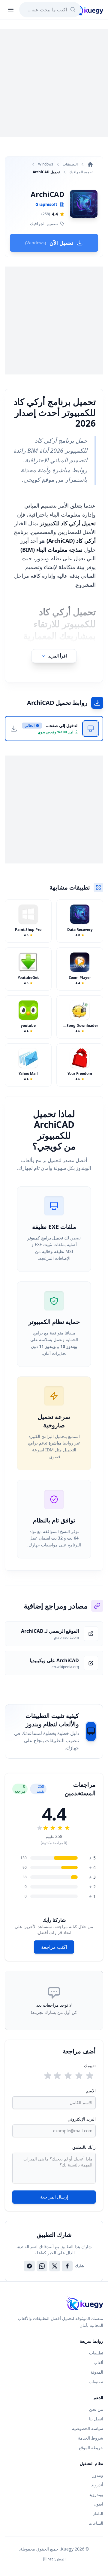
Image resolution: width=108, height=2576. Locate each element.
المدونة (97, 2372)
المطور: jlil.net (54, 2559)
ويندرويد (96, 2494)
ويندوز (98, 2475)
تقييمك (90, 2066)
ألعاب (98, 2362)
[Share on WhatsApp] (42, 2266)
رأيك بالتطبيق (84, 2147)
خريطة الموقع (91, 2448)
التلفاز (98, 2513)
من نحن (96, 2409)
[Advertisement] (54, 83)
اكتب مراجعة (54, 1947)
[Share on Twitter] (55, 2266)
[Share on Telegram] (29, 2266)
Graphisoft (46, 204)
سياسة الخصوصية (88, 2428)
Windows (46, 164)
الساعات (96, 2523)
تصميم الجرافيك (81, 172)
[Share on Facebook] (67, 2266)
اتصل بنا (96, 2419)
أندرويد (97, 2485)
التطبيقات (70, 164)
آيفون (98, 2504)
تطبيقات (96, 2353)
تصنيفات (96, 2382)
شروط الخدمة (91, 2438)
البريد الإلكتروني (82, 2119)
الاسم (91, 2091)
